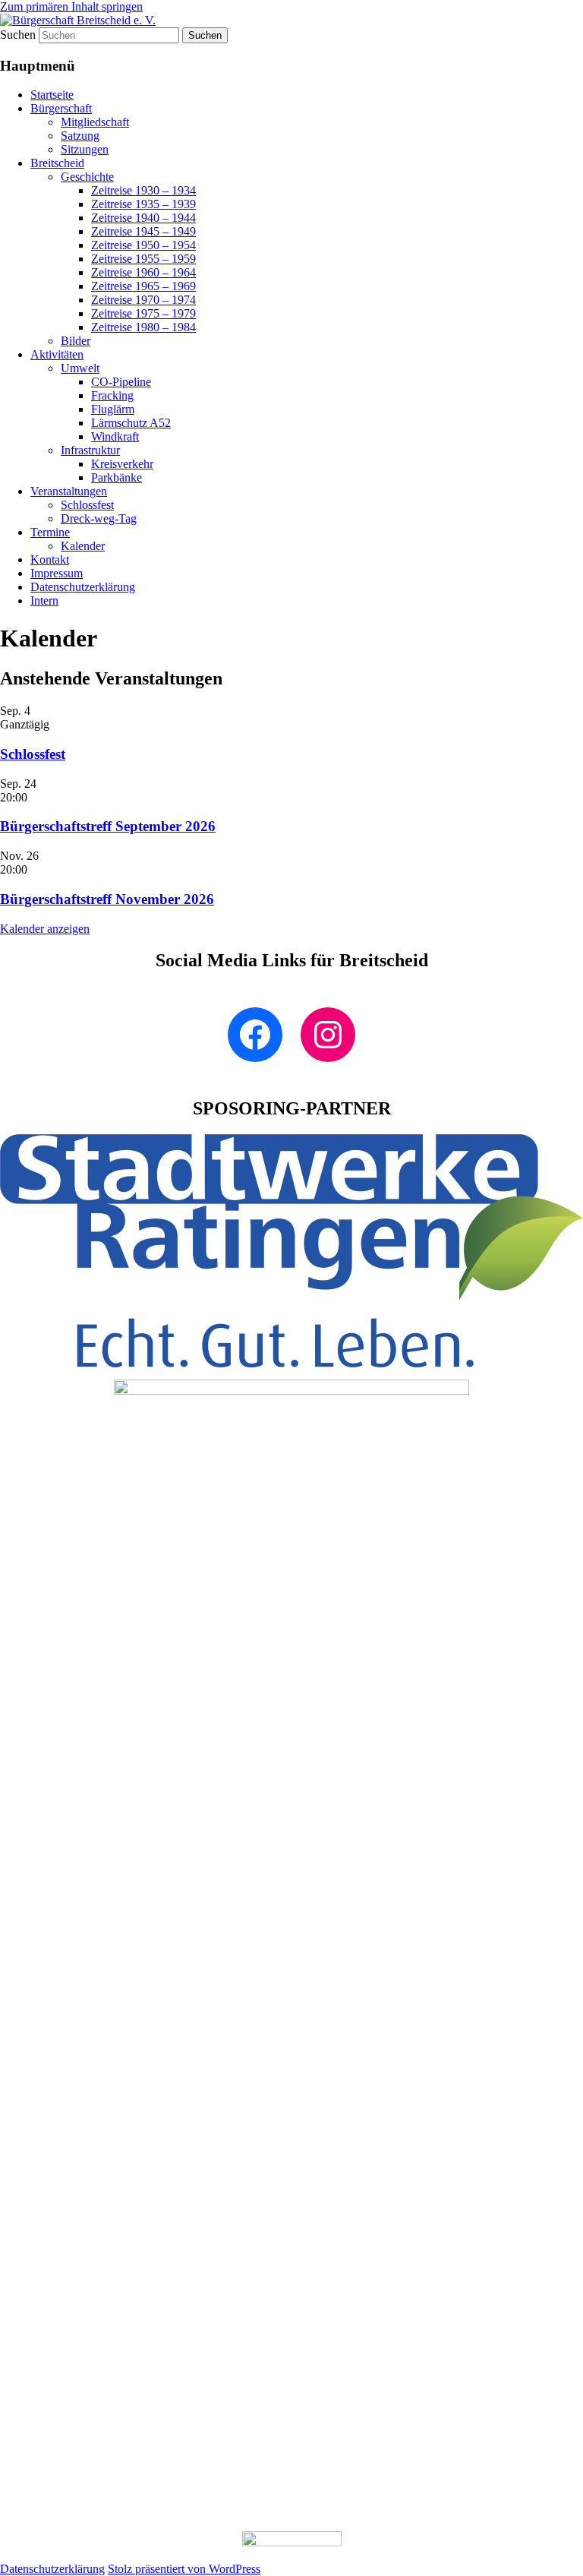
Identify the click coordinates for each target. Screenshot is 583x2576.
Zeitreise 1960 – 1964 (143, 272)
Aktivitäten (57, 354)
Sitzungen (85, 149)
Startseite (52, 95)
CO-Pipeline (121, 382)
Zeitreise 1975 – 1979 (143, 313)
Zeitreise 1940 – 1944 (143, 218)
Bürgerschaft (61, 108)
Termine (50, 532)
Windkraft (115, 436)
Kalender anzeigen (45, 929)
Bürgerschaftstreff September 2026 (108, 826)
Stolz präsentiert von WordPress (184, 2569)
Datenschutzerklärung (83, 587)
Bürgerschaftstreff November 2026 (107, 899)
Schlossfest (87, 505)
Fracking (112, 395)
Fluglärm (113, 409)
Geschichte (87, 177)
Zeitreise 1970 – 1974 (143, 300)
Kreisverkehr (122, 464)
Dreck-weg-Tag (99, 518)
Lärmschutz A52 (131, 423)
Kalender (83, 546)
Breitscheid (57, 163)
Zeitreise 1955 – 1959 (143, 259)
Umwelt (80, 368)
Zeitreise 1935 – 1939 (143, 204)
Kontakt (50, 559)
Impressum (57, 573)
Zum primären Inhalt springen (71, 6)
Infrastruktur (90, 450)
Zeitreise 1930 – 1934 (143, 190)
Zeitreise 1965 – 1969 (143, 286)
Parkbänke (117, 477)
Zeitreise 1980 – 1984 (143, 327)
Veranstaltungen (69, 491)
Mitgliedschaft (95, 122)
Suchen (18, 35)
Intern (44, 601)
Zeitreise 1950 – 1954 (143, 245)
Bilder (76, 341)
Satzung (80, 136)
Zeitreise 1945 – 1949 (143, 231)
